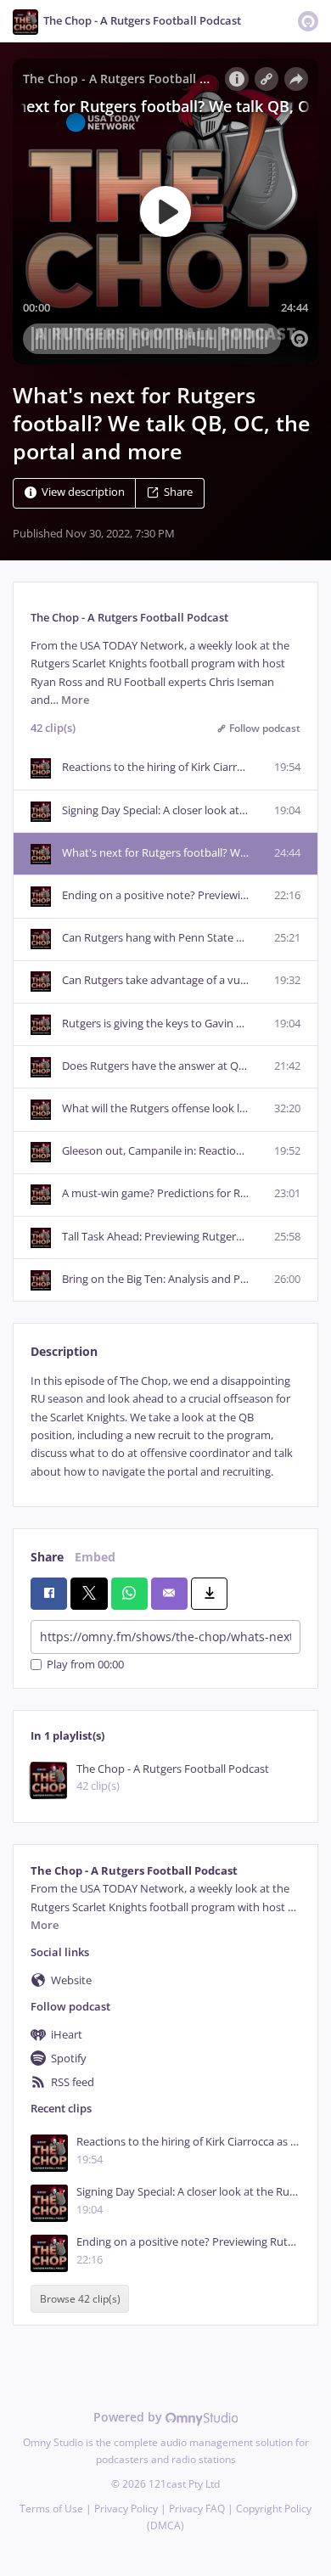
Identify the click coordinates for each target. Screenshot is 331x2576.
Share (178, 493)
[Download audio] (209, 1594)
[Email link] (169, 1594)
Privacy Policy (126, 2509)
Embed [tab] (95, 1557)
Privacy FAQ (197, 2509)
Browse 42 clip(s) (80, 2299)
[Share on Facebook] (49, 1594)
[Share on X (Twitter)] (89, 1594)
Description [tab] (64, 1351)
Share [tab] (47, 1557)
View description (83, 493)
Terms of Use (51, 2509)
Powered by (129, 2417)
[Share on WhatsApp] (129, 1594)
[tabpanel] (165, 1426)
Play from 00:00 (85, 1665)
